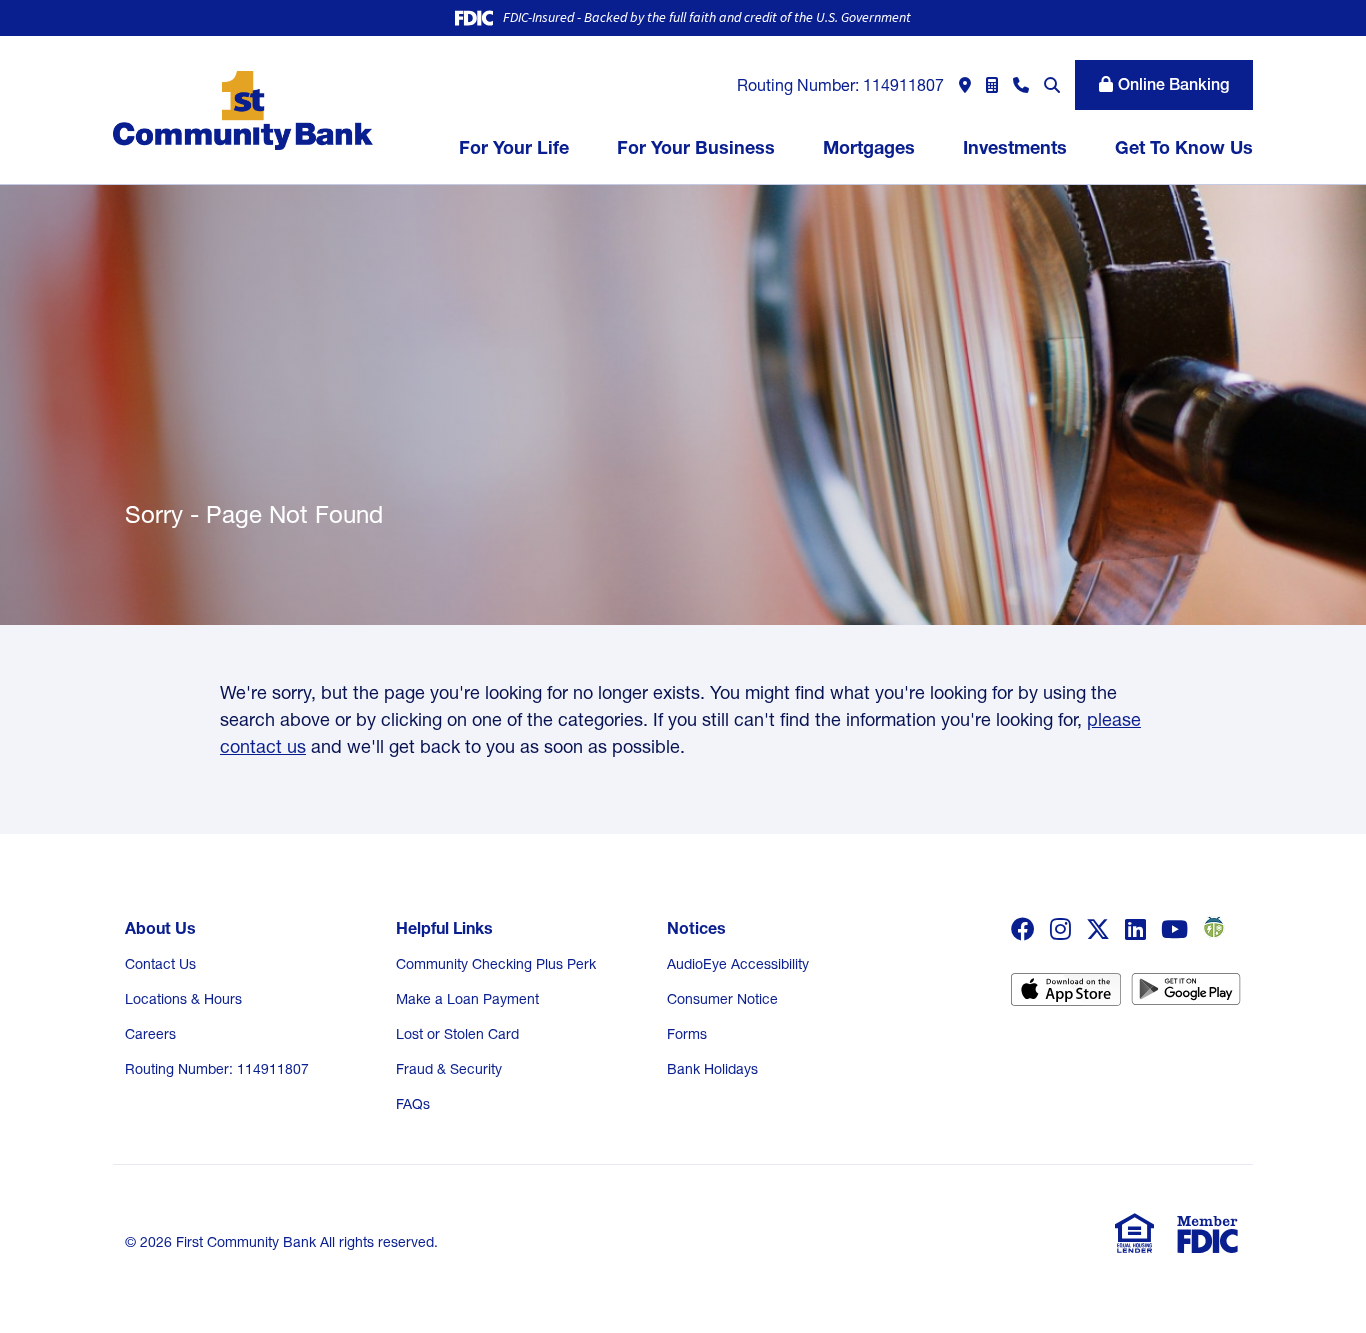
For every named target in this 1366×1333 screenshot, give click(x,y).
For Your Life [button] (514, 147)
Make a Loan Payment (467, 999)
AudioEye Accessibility (738, 964)
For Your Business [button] (696, 147)
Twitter (1098, 929)
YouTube (1174, 929)
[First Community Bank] (243, 108)
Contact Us (160, 964)
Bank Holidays (712, 1069)
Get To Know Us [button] (1184, 147)
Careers (150, 1034)
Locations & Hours (183, 999)
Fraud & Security (449, 1069)
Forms (687, 1034)
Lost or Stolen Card (457, 1034)
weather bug (1211, 927)
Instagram (1060, 929)
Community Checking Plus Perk (496, 964)
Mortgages (869, 147)
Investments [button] (1015, 147)
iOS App (1066, 996)
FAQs (413, 1104)
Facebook (1023, 929)
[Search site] (1052, 85)
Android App (1186, 996)
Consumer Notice (722, 999)
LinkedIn (1135, 929)
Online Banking (1173, 84)
